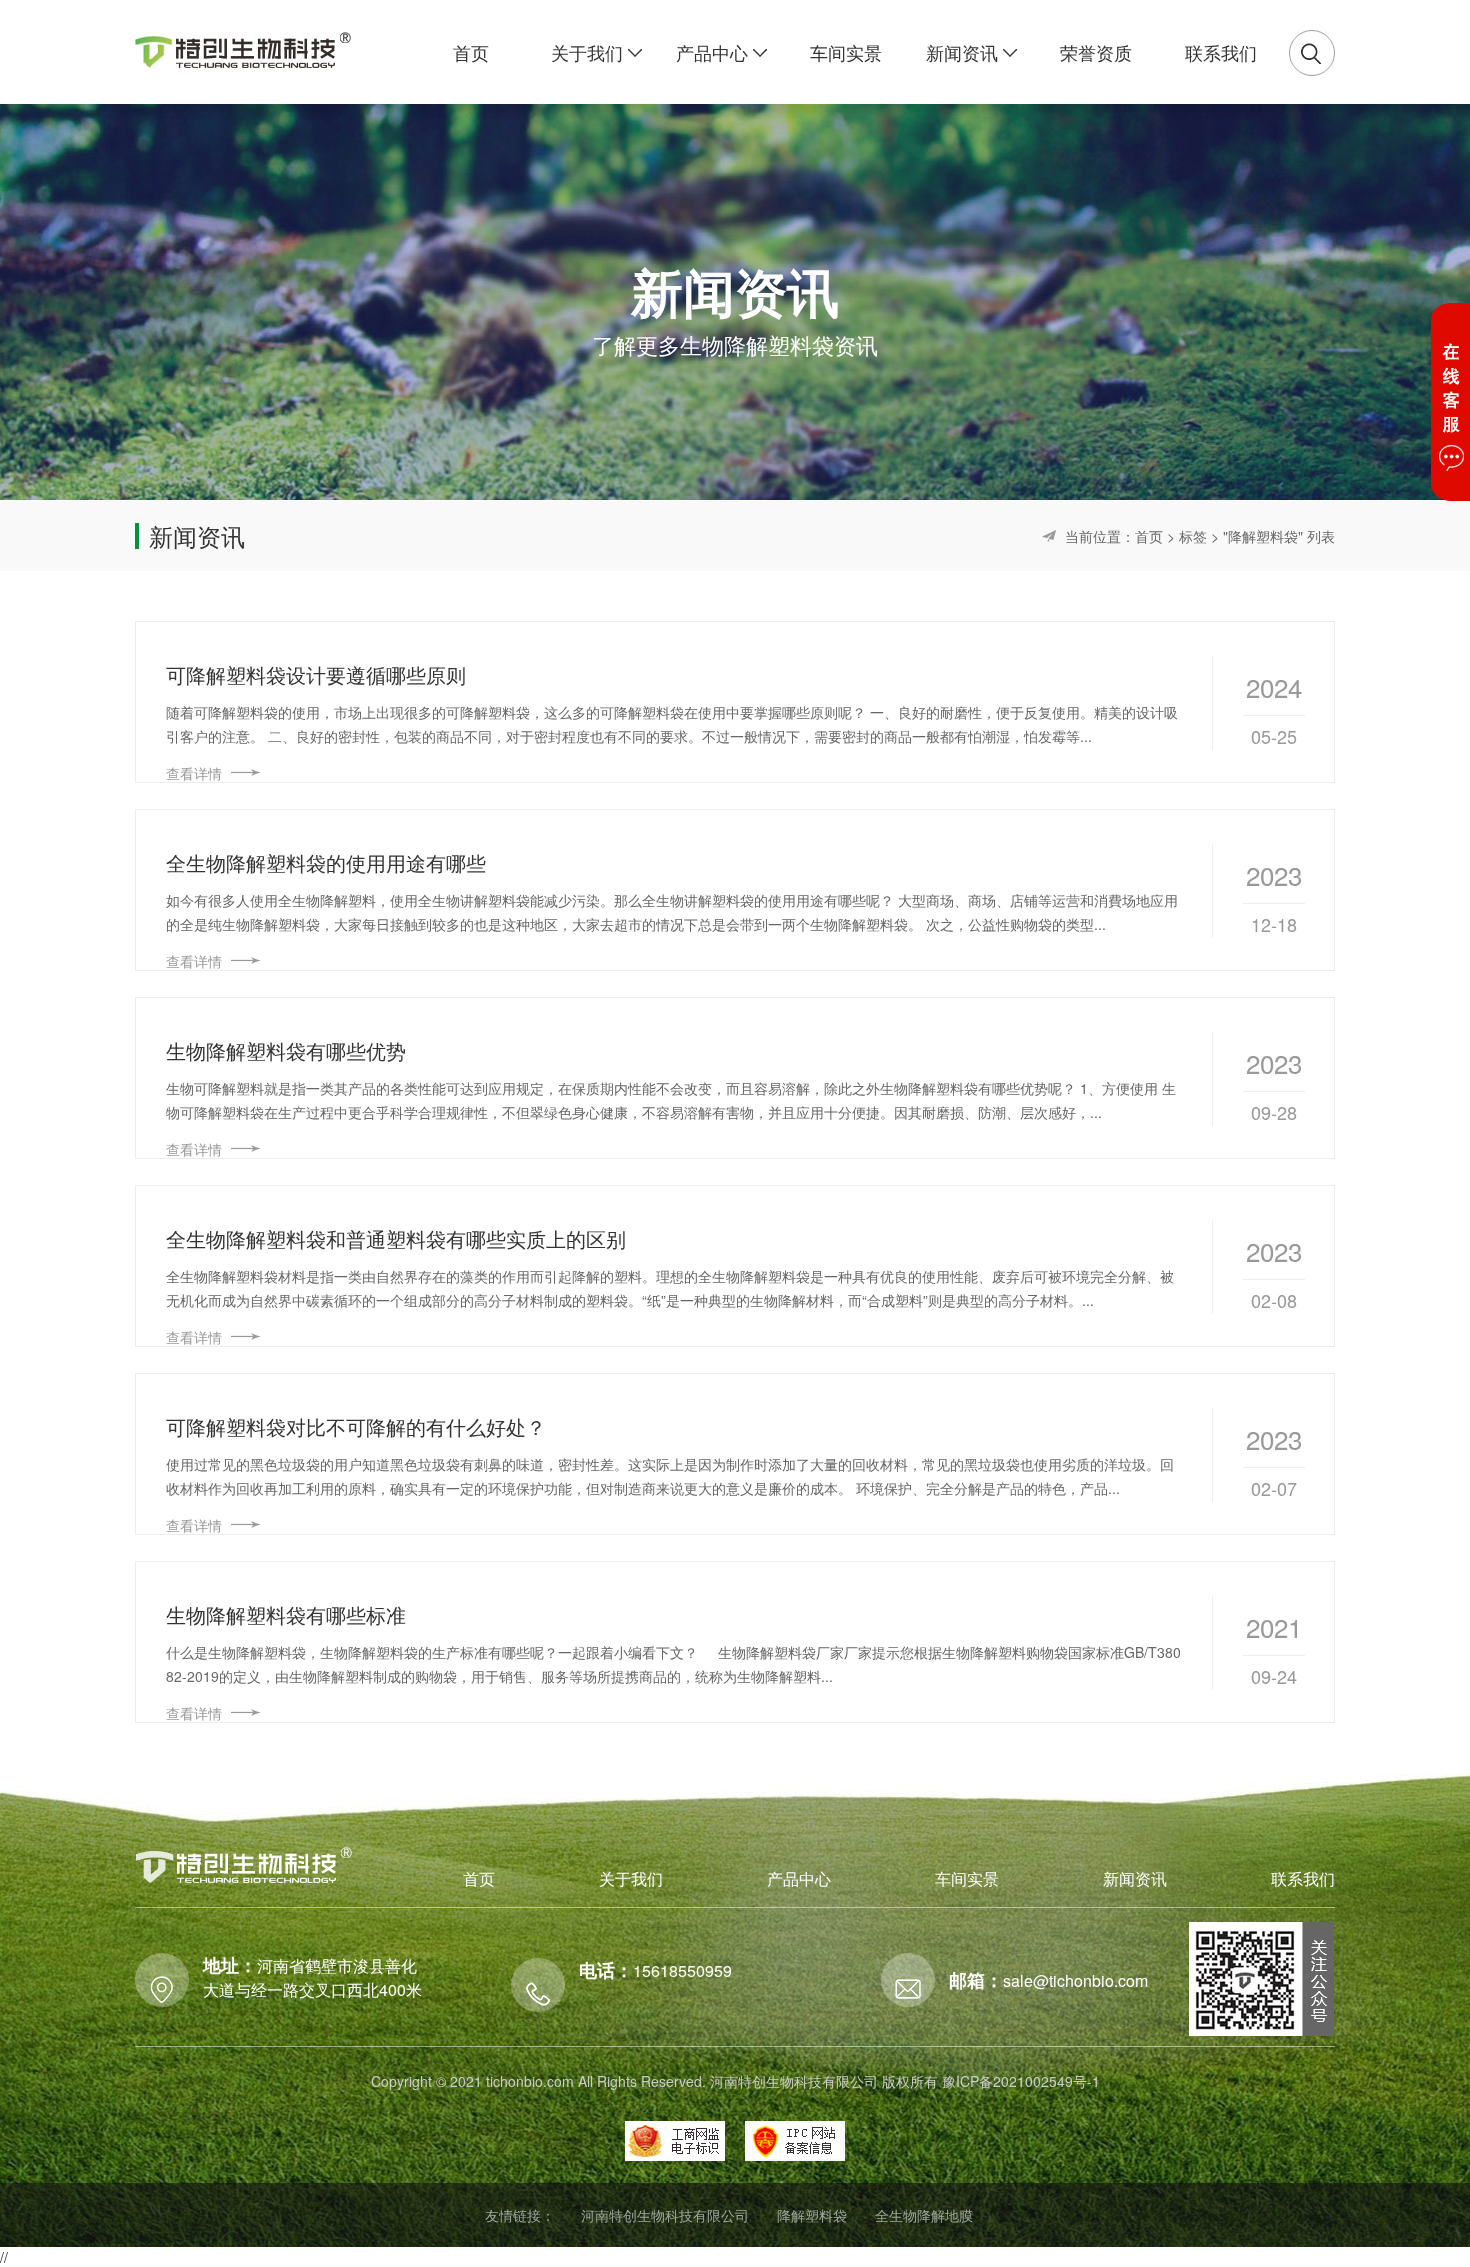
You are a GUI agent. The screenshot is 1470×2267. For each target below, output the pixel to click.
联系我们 (1303, 1878)
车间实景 (967, 1878)
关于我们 (631, 1878)
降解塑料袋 (812, 2215)
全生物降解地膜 (924, 2215)
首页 (1149, 536)
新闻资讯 (1135, 1878)
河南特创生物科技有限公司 (665, 2215)
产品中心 (799, 1878)
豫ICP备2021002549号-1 (1021, 2081)
